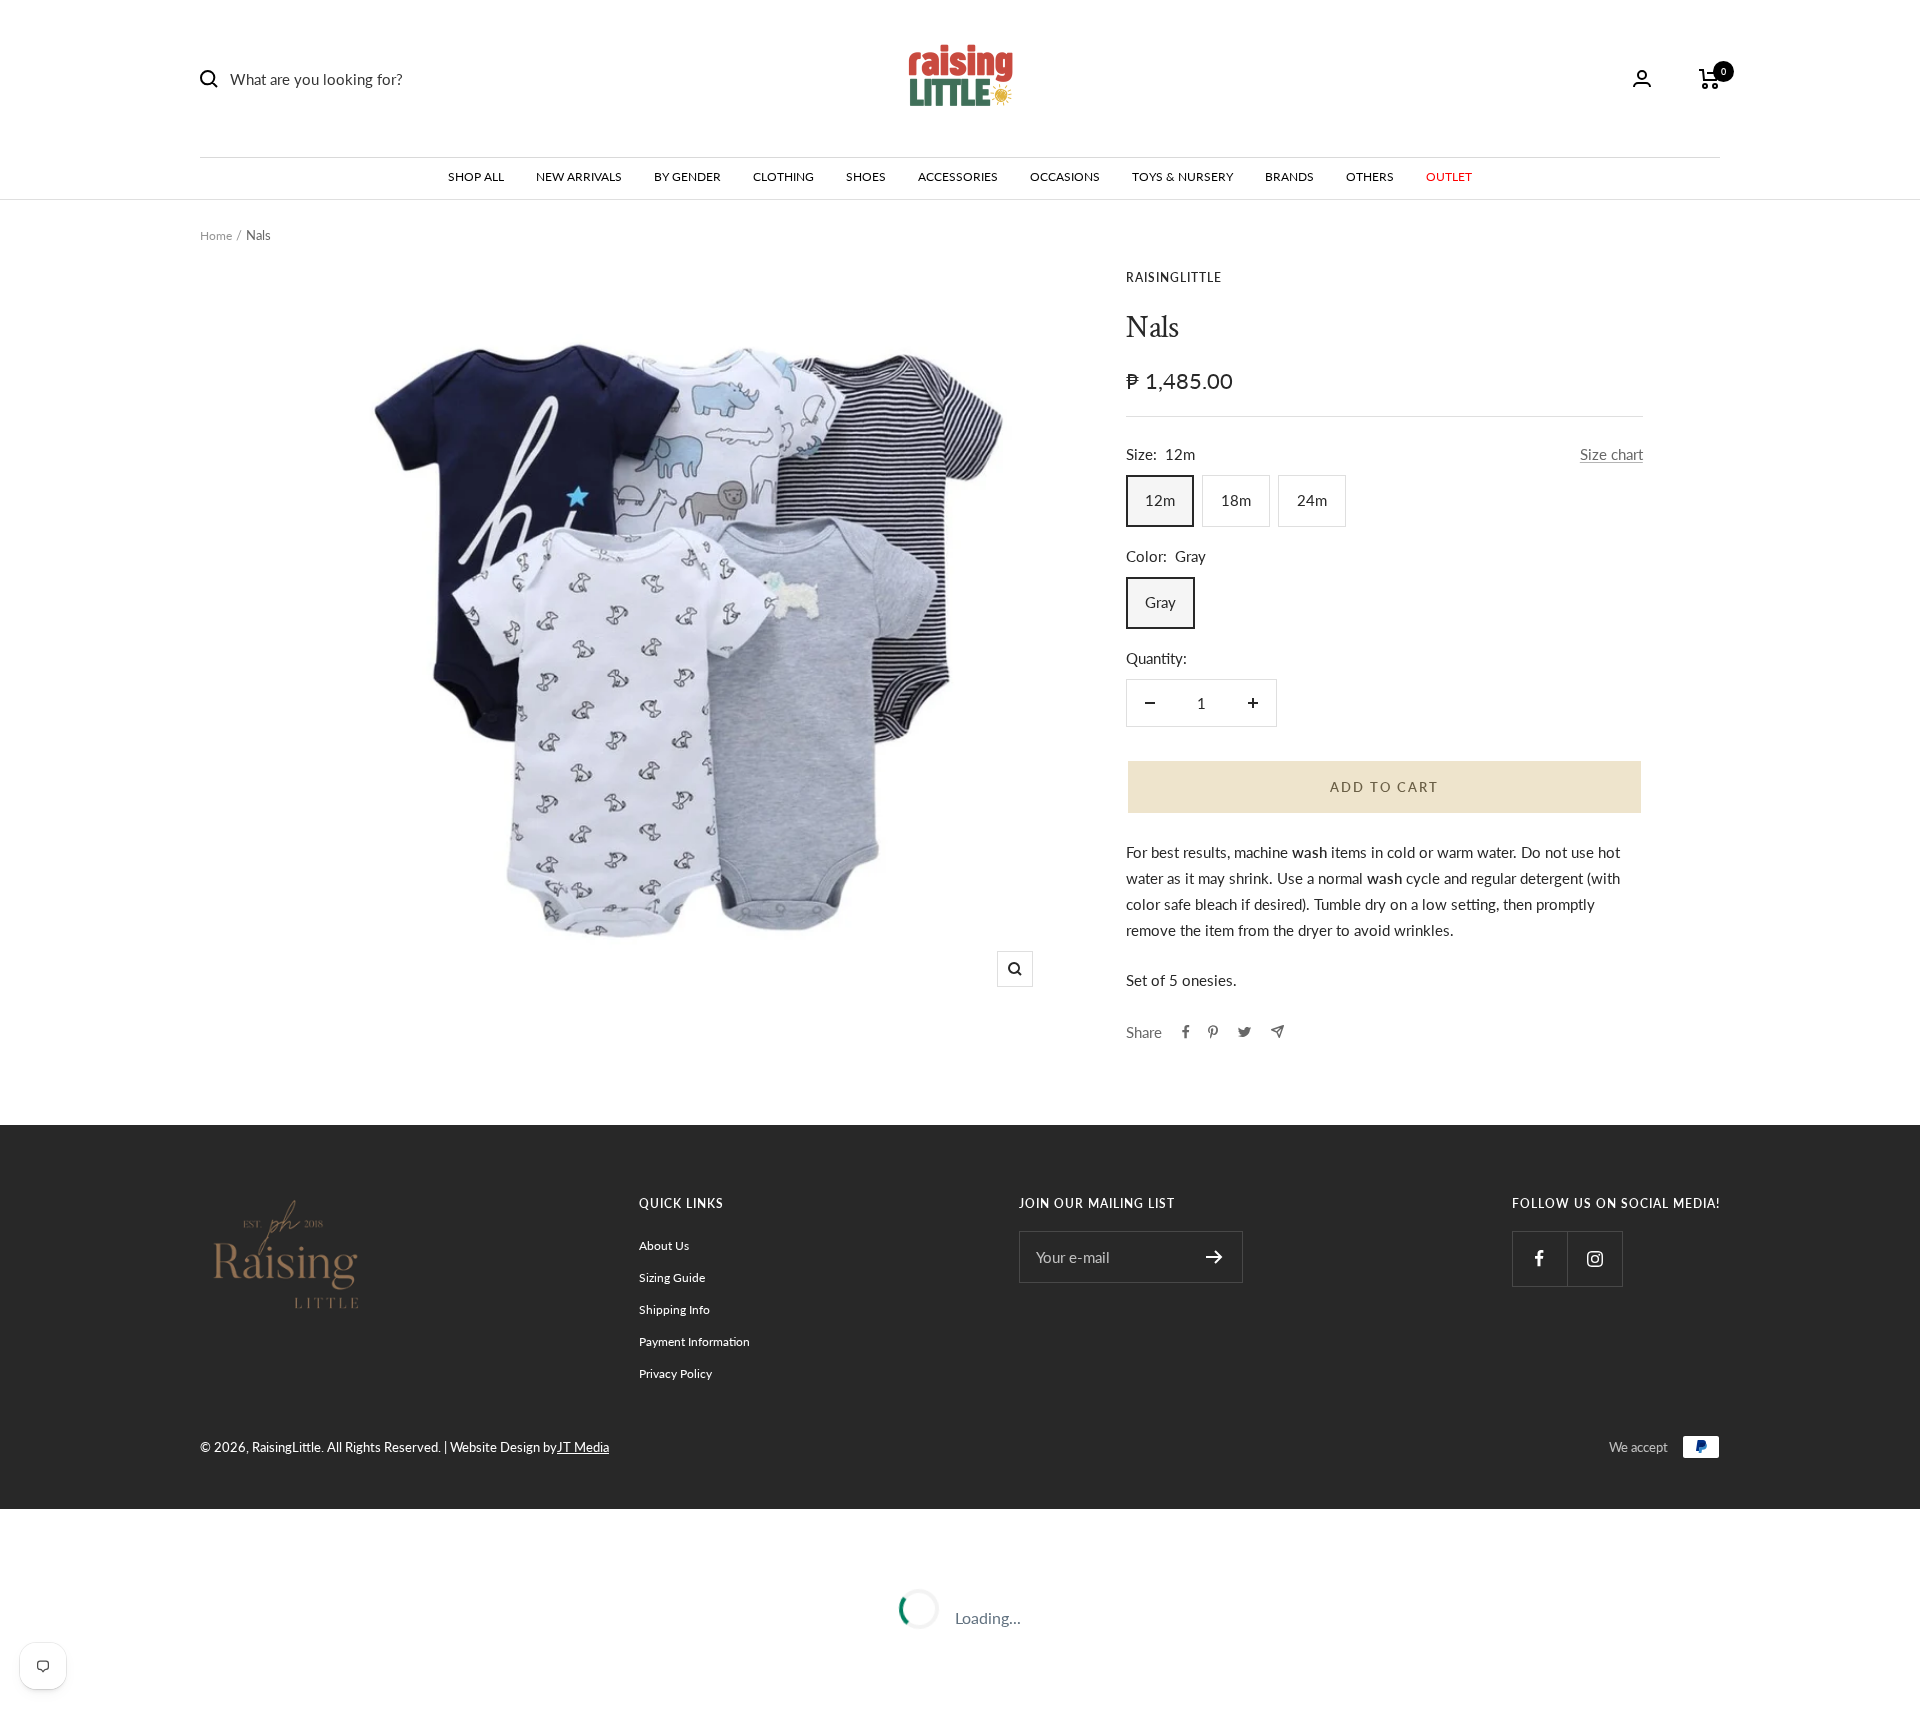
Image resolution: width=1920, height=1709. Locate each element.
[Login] (1642, 78)
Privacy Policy (675, 1373)
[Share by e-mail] (1277, 1031)
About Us (664, 1245)
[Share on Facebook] (1186, 1032)
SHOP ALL (476, 176)
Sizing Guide (672, 1277)
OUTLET (1449, 176)
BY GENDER (687, 176)
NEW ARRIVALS (579, 176)
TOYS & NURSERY (1182, 176)
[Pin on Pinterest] (1213, 1032)
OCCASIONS (1065, 176)
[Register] (1214, 1257)
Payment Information (694, 1341)
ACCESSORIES (958, 176)
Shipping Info (674, 1309)
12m (1160, 500)
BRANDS (1289, 176)
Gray (1160, 602)
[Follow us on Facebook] (1539, 1258)
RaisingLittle (1174, 277)
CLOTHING (783, 176)
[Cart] (1709, 79)
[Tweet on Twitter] (1244, 1032)
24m (1312, 500)
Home (216, 235)
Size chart (1611, 454)
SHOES (866, 176)
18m (1236, 500)
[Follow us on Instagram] (1594, 1258)
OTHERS (1370, 176)
